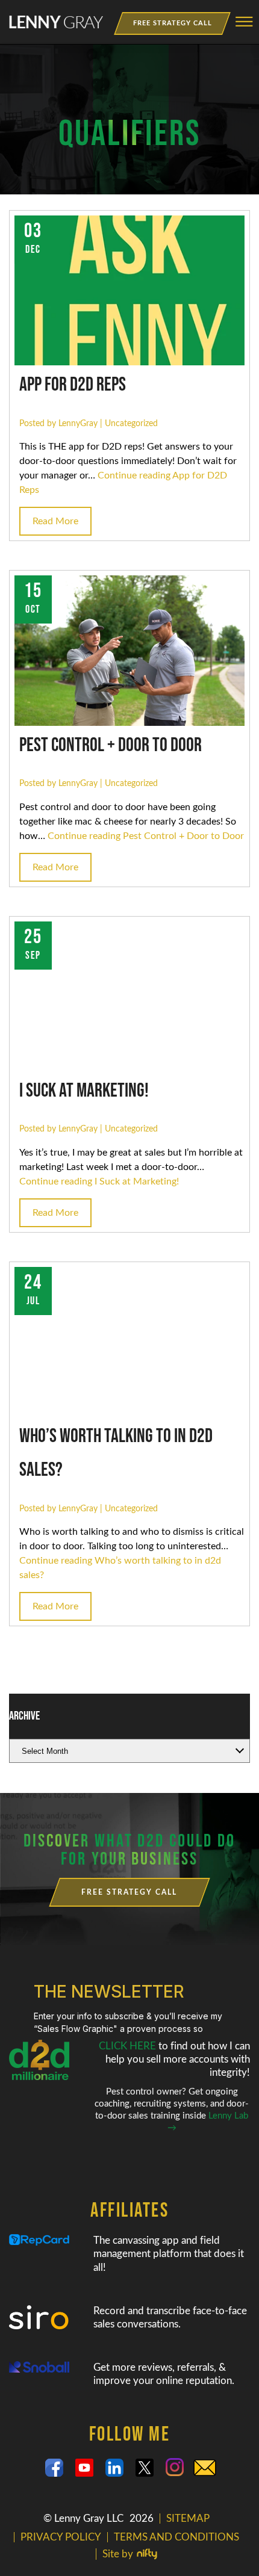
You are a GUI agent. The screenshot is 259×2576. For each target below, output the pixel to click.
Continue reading (146, 836)
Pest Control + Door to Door (111, 745)
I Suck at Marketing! (84, 1091)
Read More (55, 521)
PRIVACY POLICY (61, 2537)
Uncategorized (131, 423)
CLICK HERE (129, 2046)
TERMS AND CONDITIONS (176, 2537)
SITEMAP (188, 2519)
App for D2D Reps (73, 385)
